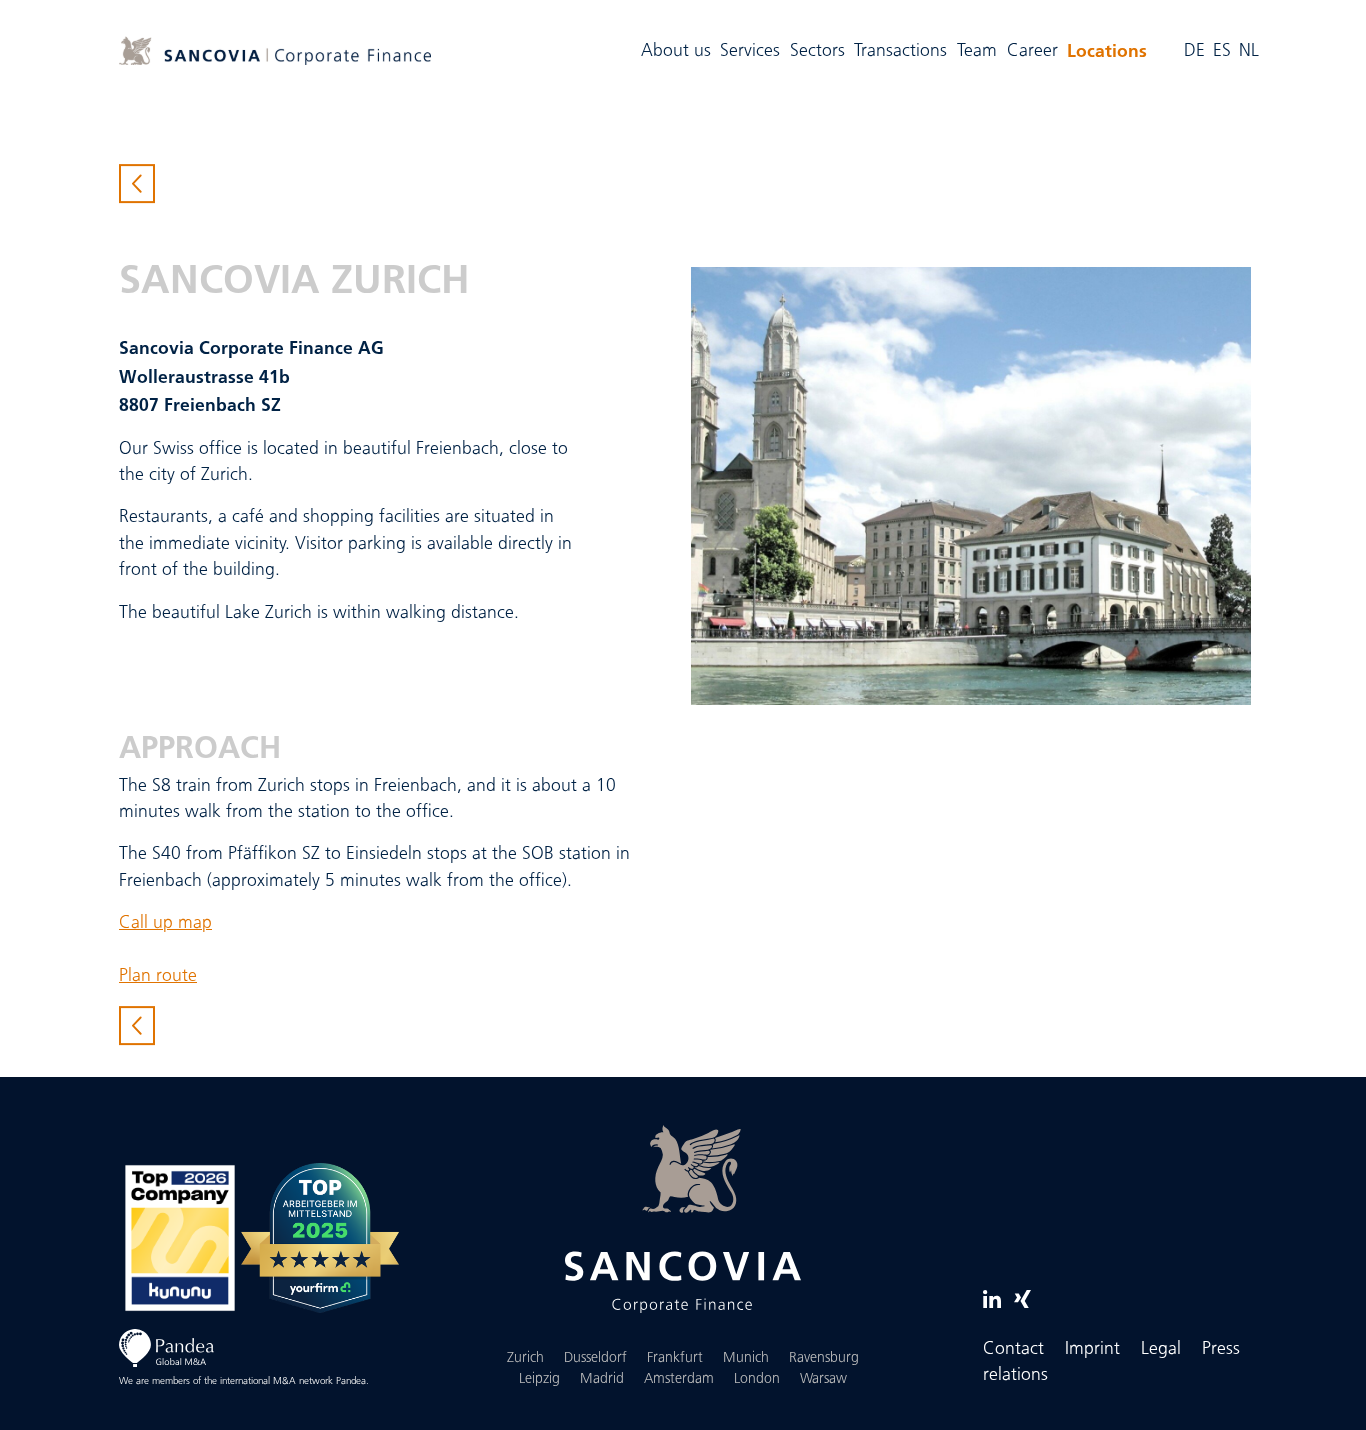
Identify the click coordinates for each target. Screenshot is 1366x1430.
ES (1222, 51)
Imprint (1092, 1349)
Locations (1109, 50)
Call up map (165, 923)
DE (1194, 51)
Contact (1013, 1349)
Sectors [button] (817, 51)
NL (1249, 51)
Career (1032, 51)
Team (977, 51)
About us (676, 51)
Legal (1161, 1349)
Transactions (900, 51)
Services (750, 51)
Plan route (158, 976)
